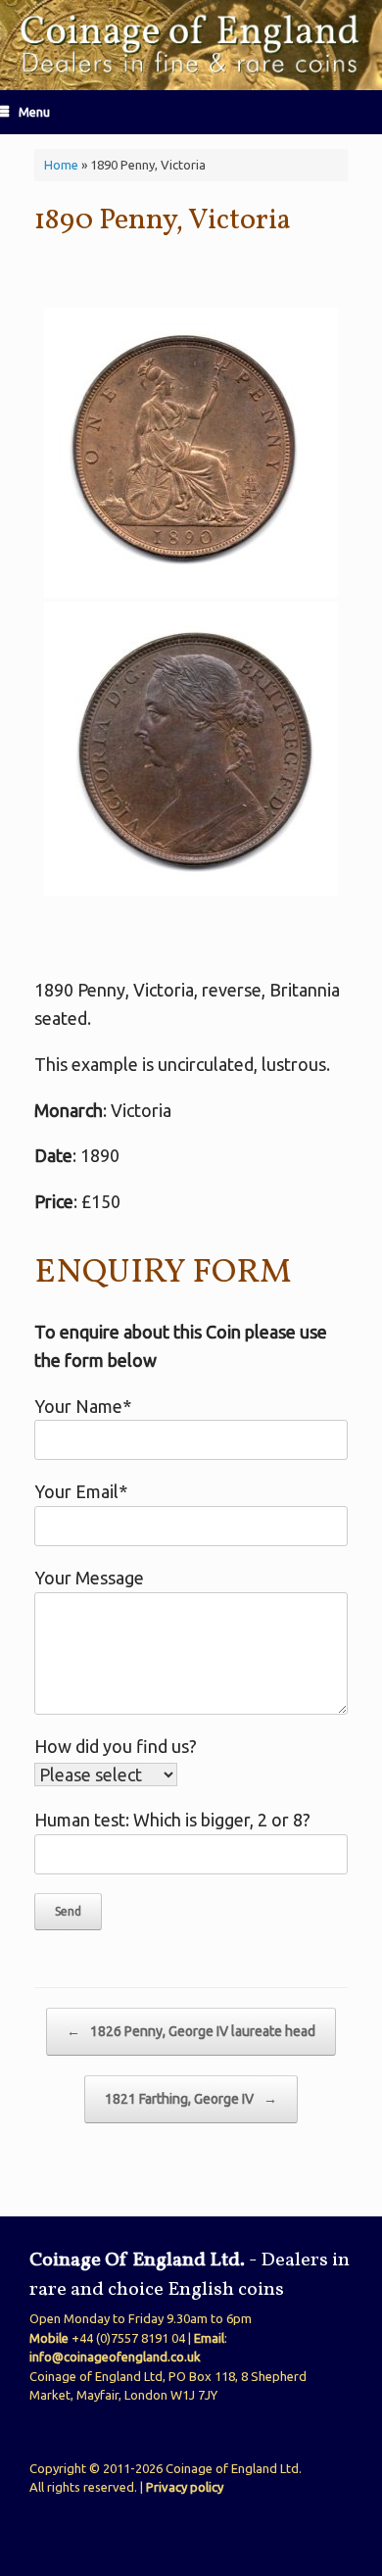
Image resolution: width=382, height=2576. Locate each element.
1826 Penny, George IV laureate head (191, 2031)
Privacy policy (185, 2487)
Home (61, 165)
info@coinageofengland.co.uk (115, 2357)
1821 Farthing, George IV (191, 2099)
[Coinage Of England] (191, 45)
